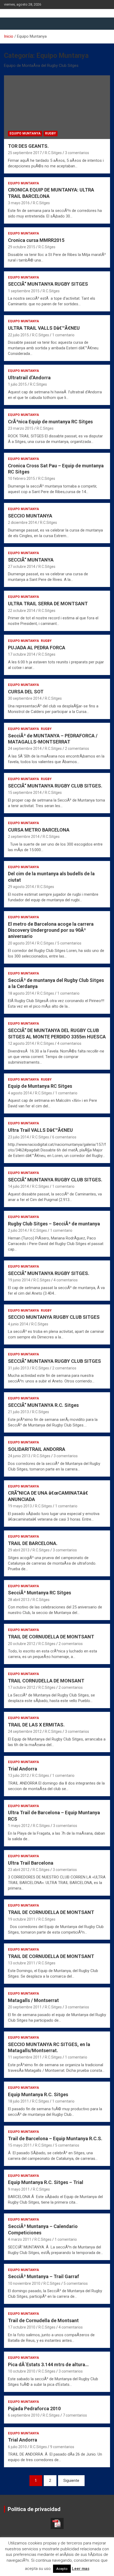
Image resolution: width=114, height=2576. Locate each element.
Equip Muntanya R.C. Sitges (38, 2094)
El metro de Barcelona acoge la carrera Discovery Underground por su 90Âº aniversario (51, 930)
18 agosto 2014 (21, 993)
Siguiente (71, 2481)
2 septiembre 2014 (24, 837)
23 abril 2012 (19, 1870)
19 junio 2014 (19, 1280)
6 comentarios (64, 1137)
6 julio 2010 (17, 2447)
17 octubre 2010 (22, 2327)
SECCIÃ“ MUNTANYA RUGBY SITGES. (49, 1273)
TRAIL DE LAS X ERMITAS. (36, 1725)
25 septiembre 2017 (25, 153)
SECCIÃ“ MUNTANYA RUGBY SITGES (48, 284)
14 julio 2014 (18, 1186)
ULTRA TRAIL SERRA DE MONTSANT (48, 604)
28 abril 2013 (19, 1600)
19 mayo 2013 (20, 1506)
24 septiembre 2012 (25, 1731)
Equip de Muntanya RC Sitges (40, 1086)
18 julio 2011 (18, 2101)
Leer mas (81, 2569)
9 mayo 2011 (19, 2189)
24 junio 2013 (19, 1456)
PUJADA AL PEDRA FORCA (37, 648)
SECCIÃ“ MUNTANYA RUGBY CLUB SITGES (54, 1361)
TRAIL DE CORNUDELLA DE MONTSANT (51, 1637)
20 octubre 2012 (22, 1644)
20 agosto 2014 (21, 943)
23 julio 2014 (18, 1137)
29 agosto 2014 (21, 887)
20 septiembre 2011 (25, 2007)
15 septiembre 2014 (25, 793)
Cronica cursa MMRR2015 (36, 240)
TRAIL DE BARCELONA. (33, 1543)
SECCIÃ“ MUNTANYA (31, 560)
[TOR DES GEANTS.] (57, 107)
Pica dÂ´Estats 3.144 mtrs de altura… (48, 2364)
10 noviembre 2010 (24, 2283)
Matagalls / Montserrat (33, 2000)
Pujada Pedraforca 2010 (34, 2409)
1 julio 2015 (17, 384)
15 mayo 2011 (20, 2145)
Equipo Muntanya (25, 133)
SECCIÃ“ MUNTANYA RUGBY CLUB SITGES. (55, 786)
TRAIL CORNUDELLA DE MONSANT (46, 1681)
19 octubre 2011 (22, 1919)
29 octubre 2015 (22, 247)
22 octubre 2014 (22, 611)
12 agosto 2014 (21, 1043)
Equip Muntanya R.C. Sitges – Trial (46, 2182)
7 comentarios (75, 2415)
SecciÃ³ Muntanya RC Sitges (40, 1593)
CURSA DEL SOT (26, 692)
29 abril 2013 (19, 1550)
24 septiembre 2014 (25, 749)
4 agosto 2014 (20, 1093)
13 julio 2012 (18, 1776)
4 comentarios (69, 1043)
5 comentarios (69, 943)
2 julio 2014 (17, 1230)
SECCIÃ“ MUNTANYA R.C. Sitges (43, 1405)
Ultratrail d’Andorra (29, 378)
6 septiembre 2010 (24, 2415)
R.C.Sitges (53, 153)
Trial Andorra (23, 1769)
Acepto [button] (62, 2569)
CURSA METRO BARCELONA (39, 830)
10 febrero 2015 (21, 478)
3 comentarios (77, 153)
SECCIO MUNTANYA (30, 516)
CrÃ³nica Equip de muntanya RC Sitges (50, 422)
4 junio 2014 (18, 1324)
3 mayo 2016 (19, 203)
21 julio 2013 (18, 1412)
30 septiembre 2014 (25, 698)
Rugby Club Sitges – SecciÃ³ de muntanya (54, 1224)
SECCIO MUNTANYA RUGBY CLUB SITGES (54, 1317)
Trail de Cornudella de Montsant (43, 2320)
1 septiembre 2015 (24, 291)
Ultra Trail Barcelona (31, 1863)
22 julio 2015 (18, 335)
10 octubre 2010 (22, 2371)
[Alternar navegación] (11, 24)
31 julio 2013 (18, 1368)
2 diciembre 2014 (22, 523)
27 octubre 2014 (22, 567)
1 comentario (63, 335)
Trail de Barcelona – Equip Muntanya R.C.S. (55, 2138)
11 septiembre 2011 (25, 2057)
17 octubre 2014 (22, 654)
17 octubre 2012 (22, 1687)
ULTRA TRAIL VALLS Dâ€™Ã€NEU (44, 328)
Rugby (51, 133)
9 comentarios (62, 2447)
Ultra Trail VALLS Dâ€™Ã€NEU (40, 1130)
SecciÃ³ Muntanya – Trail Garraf (43, 2276)
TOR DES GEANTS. (28, 146)
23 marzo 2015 (21, 428)
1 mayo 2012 (19, 1826)
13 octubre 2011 (22, 1963)
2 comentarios (77, 749)
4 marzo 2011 (20, 2239)
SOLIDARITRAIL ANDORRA (37, 1449)
